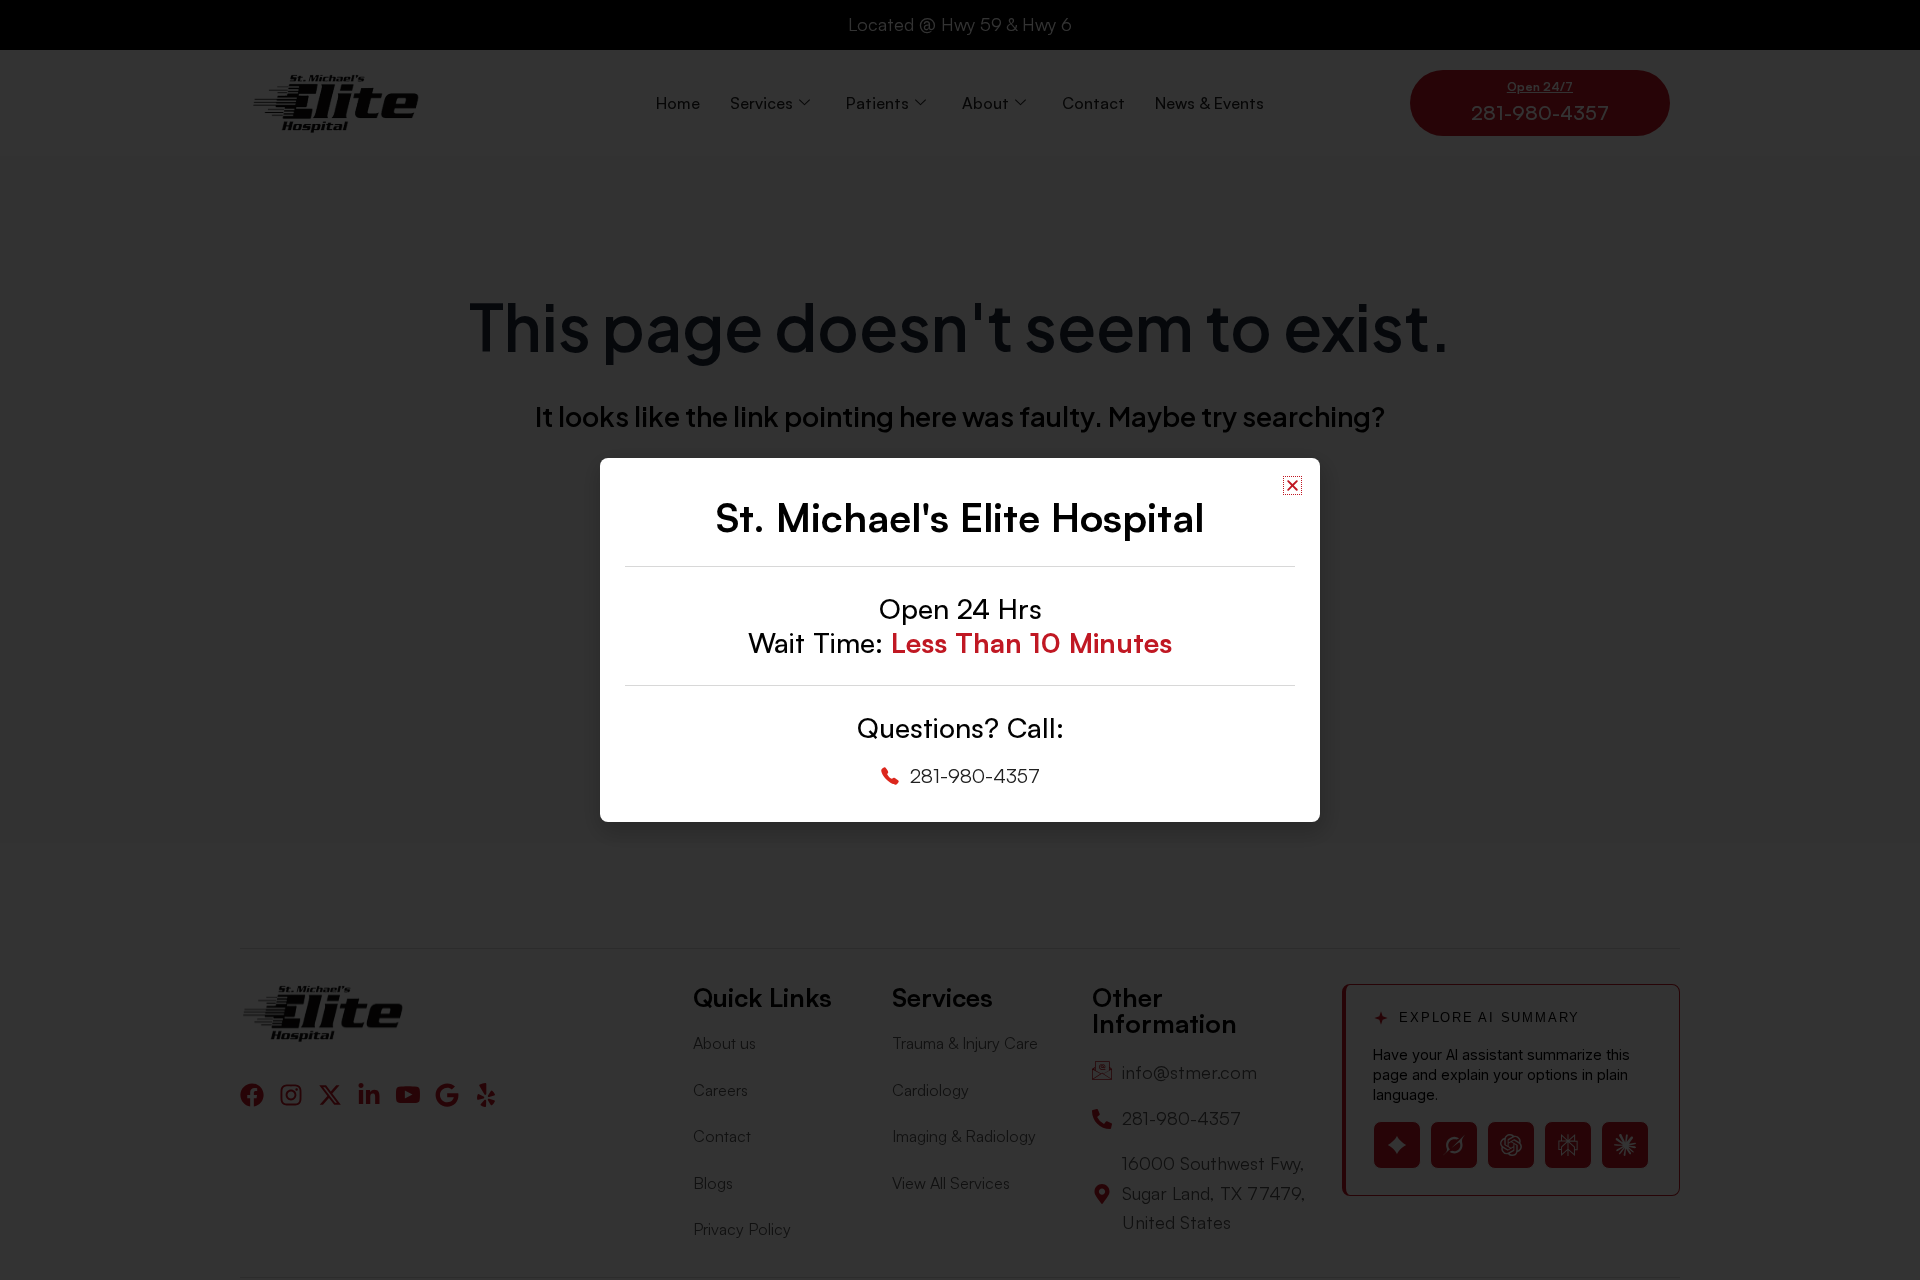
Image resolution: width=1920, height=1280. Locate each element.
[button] (1292, 485)
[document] (960, 640)
